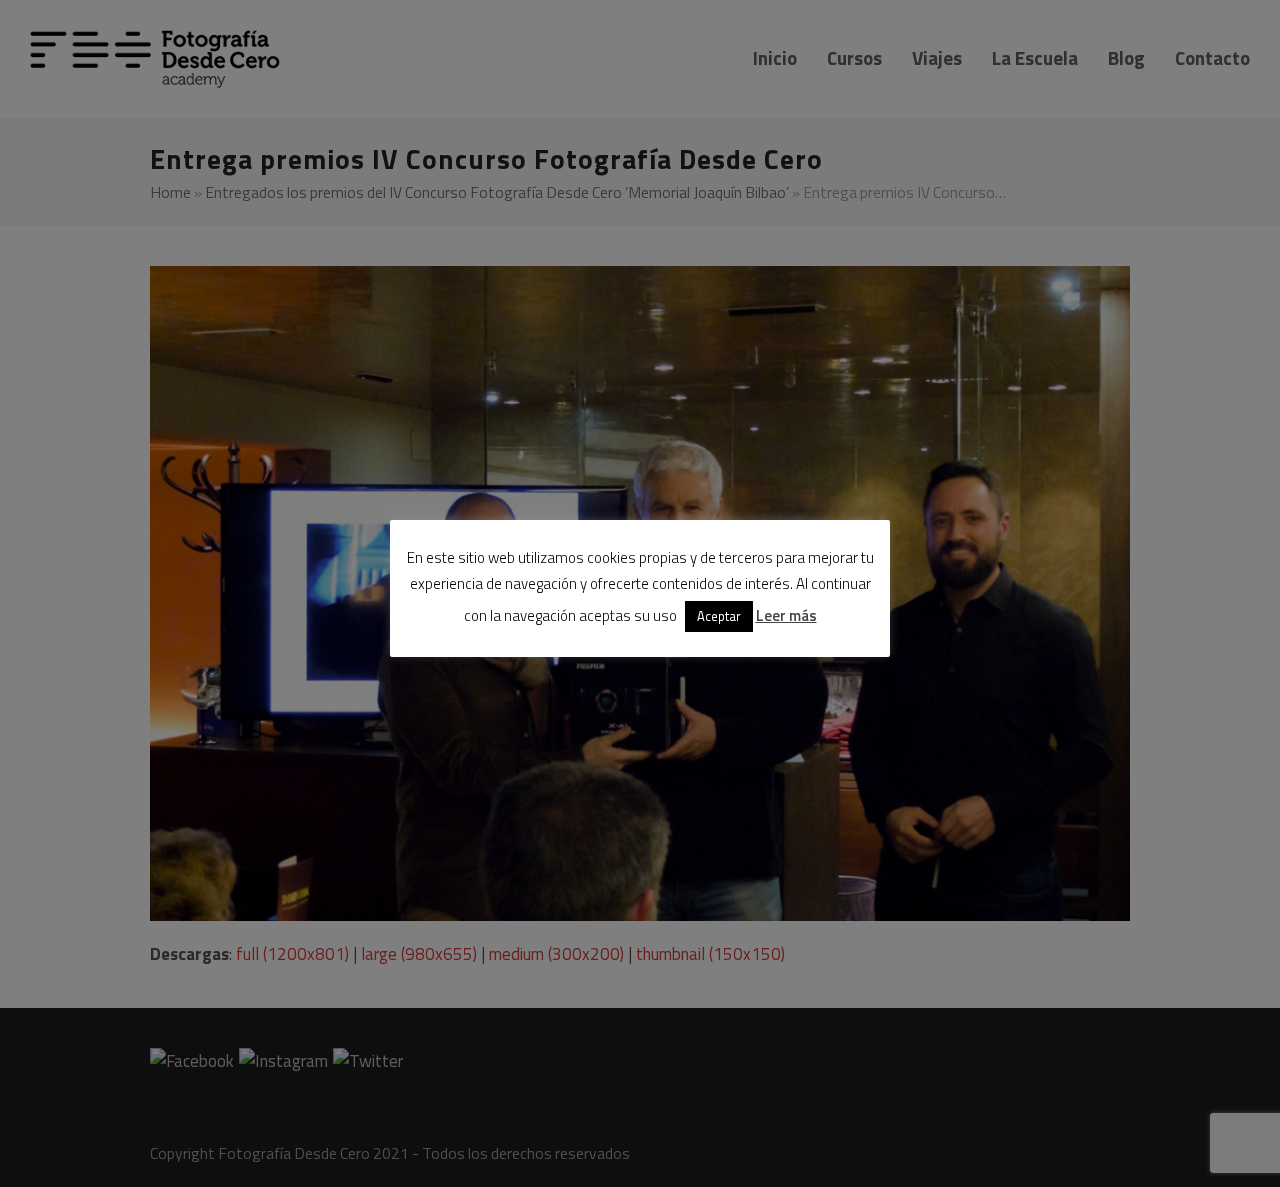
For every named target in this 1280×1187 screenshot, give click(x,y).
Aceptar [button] (719, 616)
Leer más (786, 615)
